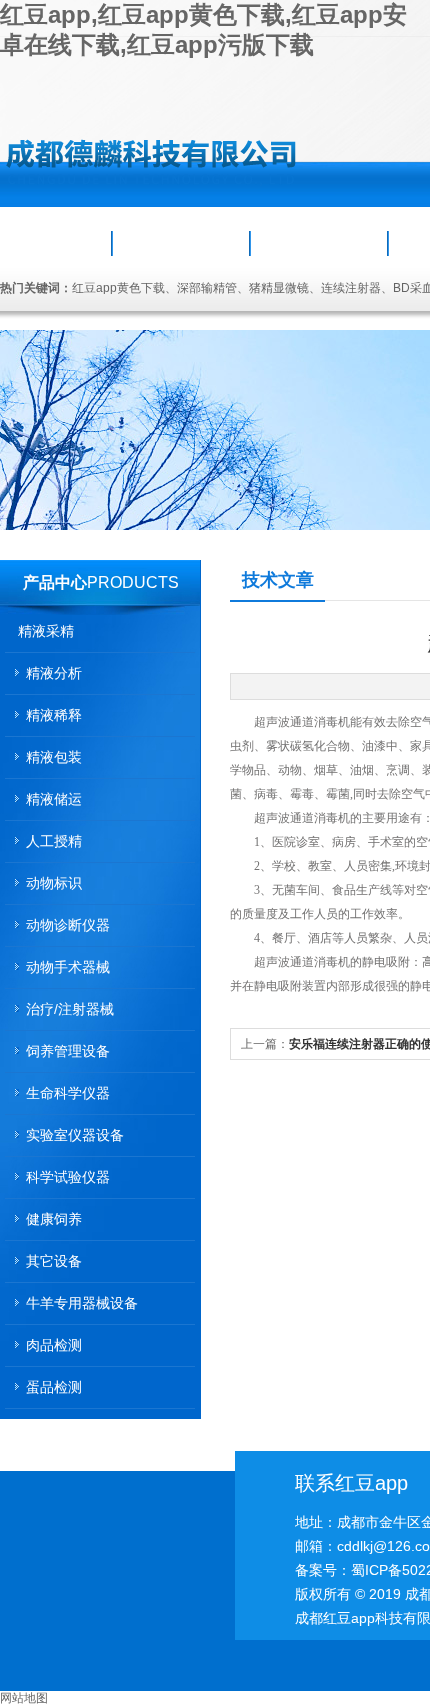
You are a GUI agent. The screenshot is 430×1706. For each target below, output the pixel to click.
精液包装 (54, 757)
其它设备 (54, 1261)
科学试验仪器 (68, 1177)
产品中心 (55, 582)
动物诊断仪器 (68, 925)
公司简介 (181, 243)
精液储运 (54, 799)
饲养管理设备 (68, 1051)
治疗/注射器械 (70, 1009)
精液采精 (46, 631)
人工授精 (54, 841)
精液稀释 (54, 715)
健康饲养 (54, 1219)
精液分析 (54, 673)
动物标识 (54, 883)
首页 (57, 243)
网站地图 (24, 1698)
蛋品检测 (54, 1387)
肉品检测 (54, 1345)
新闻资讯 (319, 243)
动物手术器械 (68, 967)
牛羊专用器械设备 (82, 1303)
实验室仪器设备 (75, 1135)
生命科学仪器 (68, 1093)
